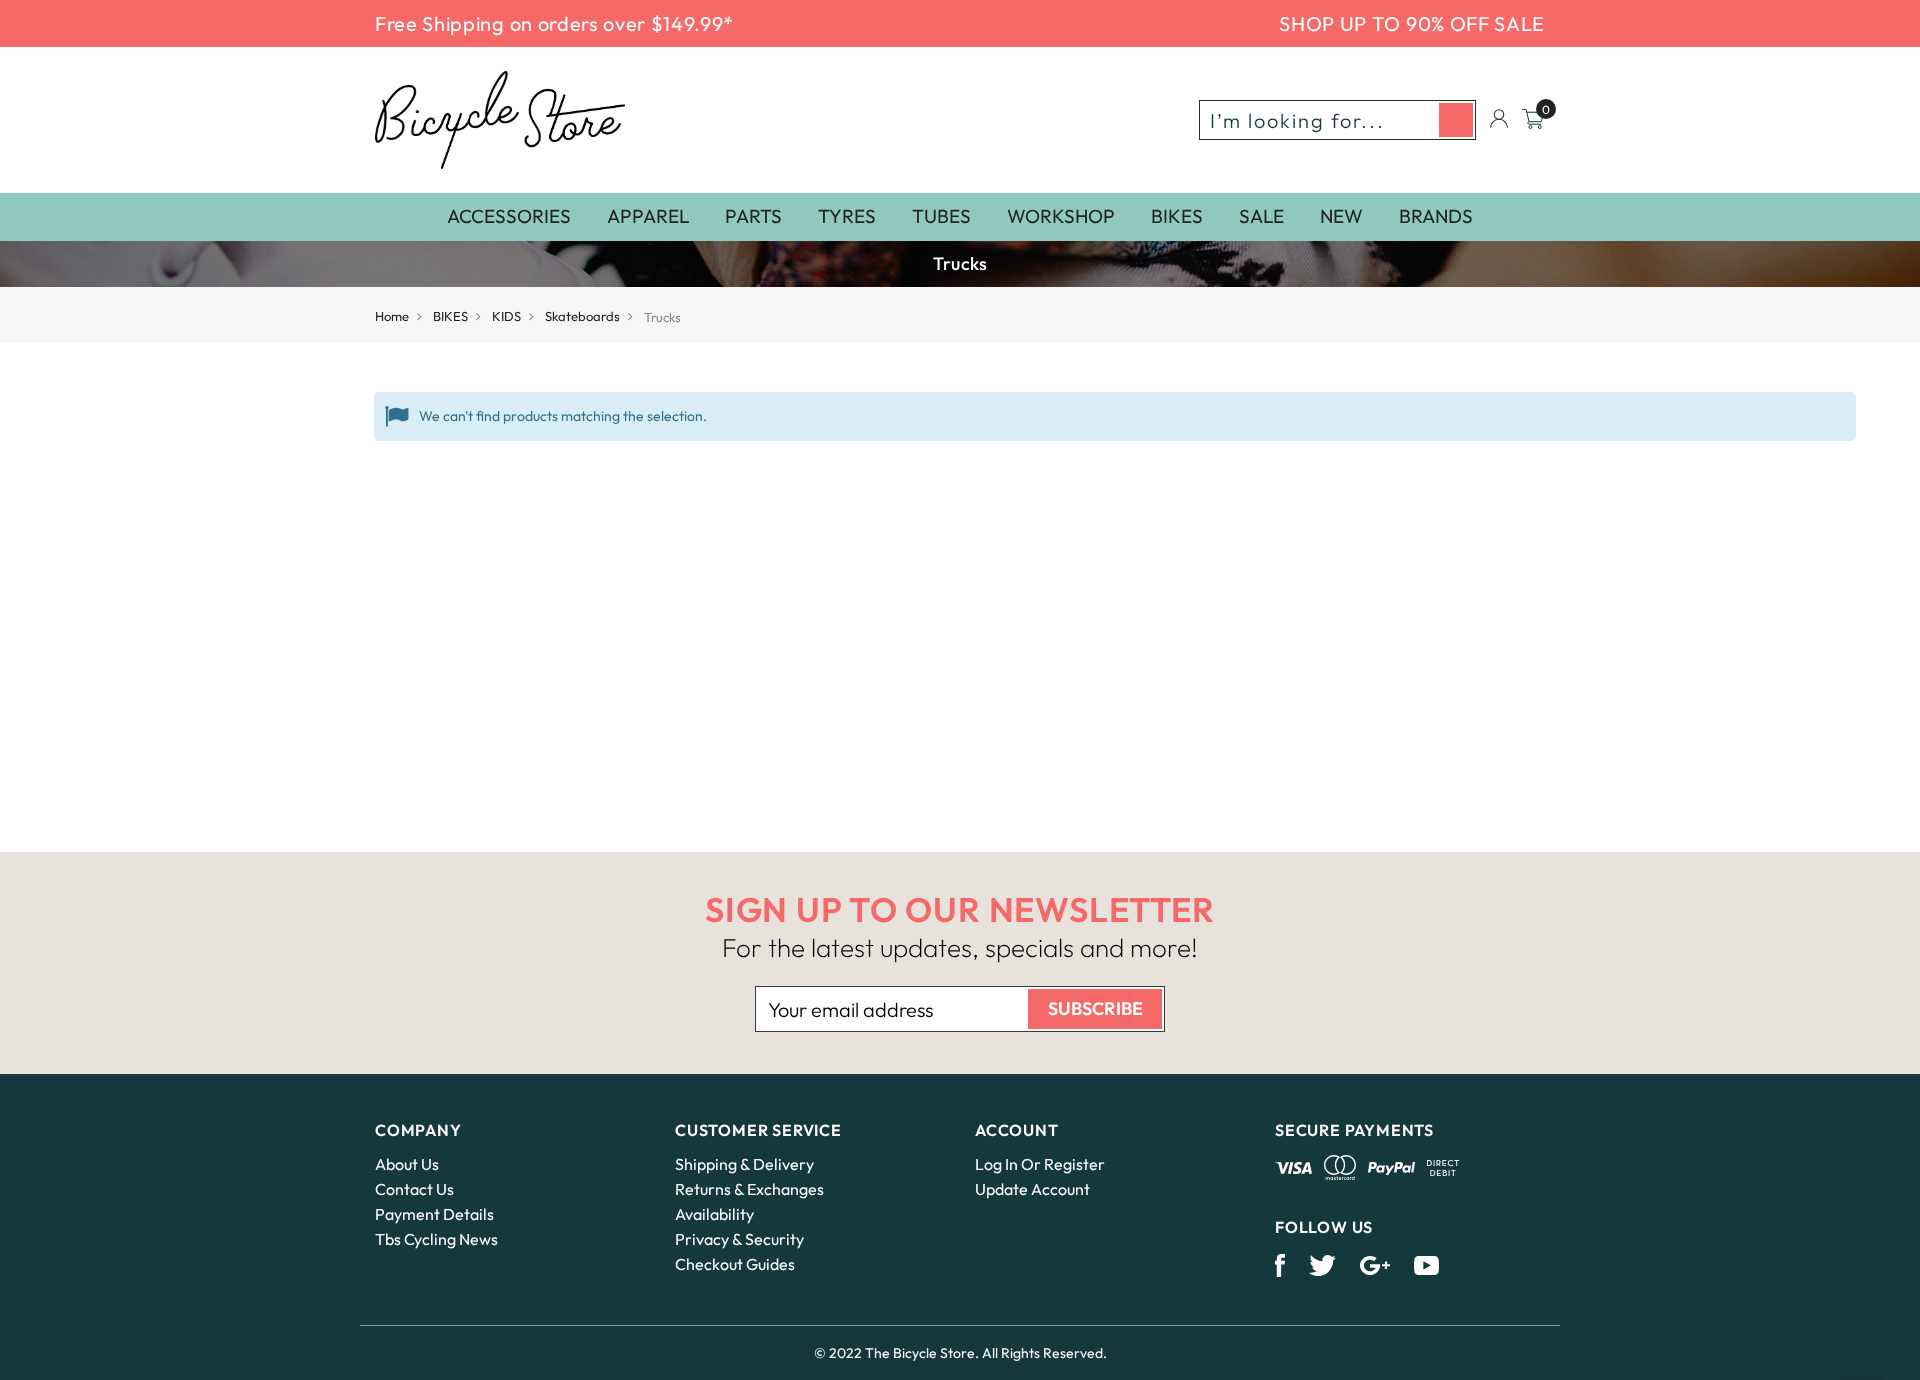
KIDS (506, 316)
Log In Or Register (1040, 1164)
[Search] (1456, 120)
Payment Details (434, 1214)
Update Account (1032, 1189)
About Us (407, 1164)
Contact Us (414, 1189)
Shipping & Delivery (744, 1164)
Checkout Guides (735, 1264)
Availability (714, 1214)
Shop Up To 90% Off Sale (1412, 23)
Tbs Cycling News (436, 1239)
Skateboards (582, 316)
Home (392, 316)
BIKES (450, 316)
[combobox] (1337, 120)
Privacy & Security (739, 1239)
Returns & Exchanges (749, 1189)
